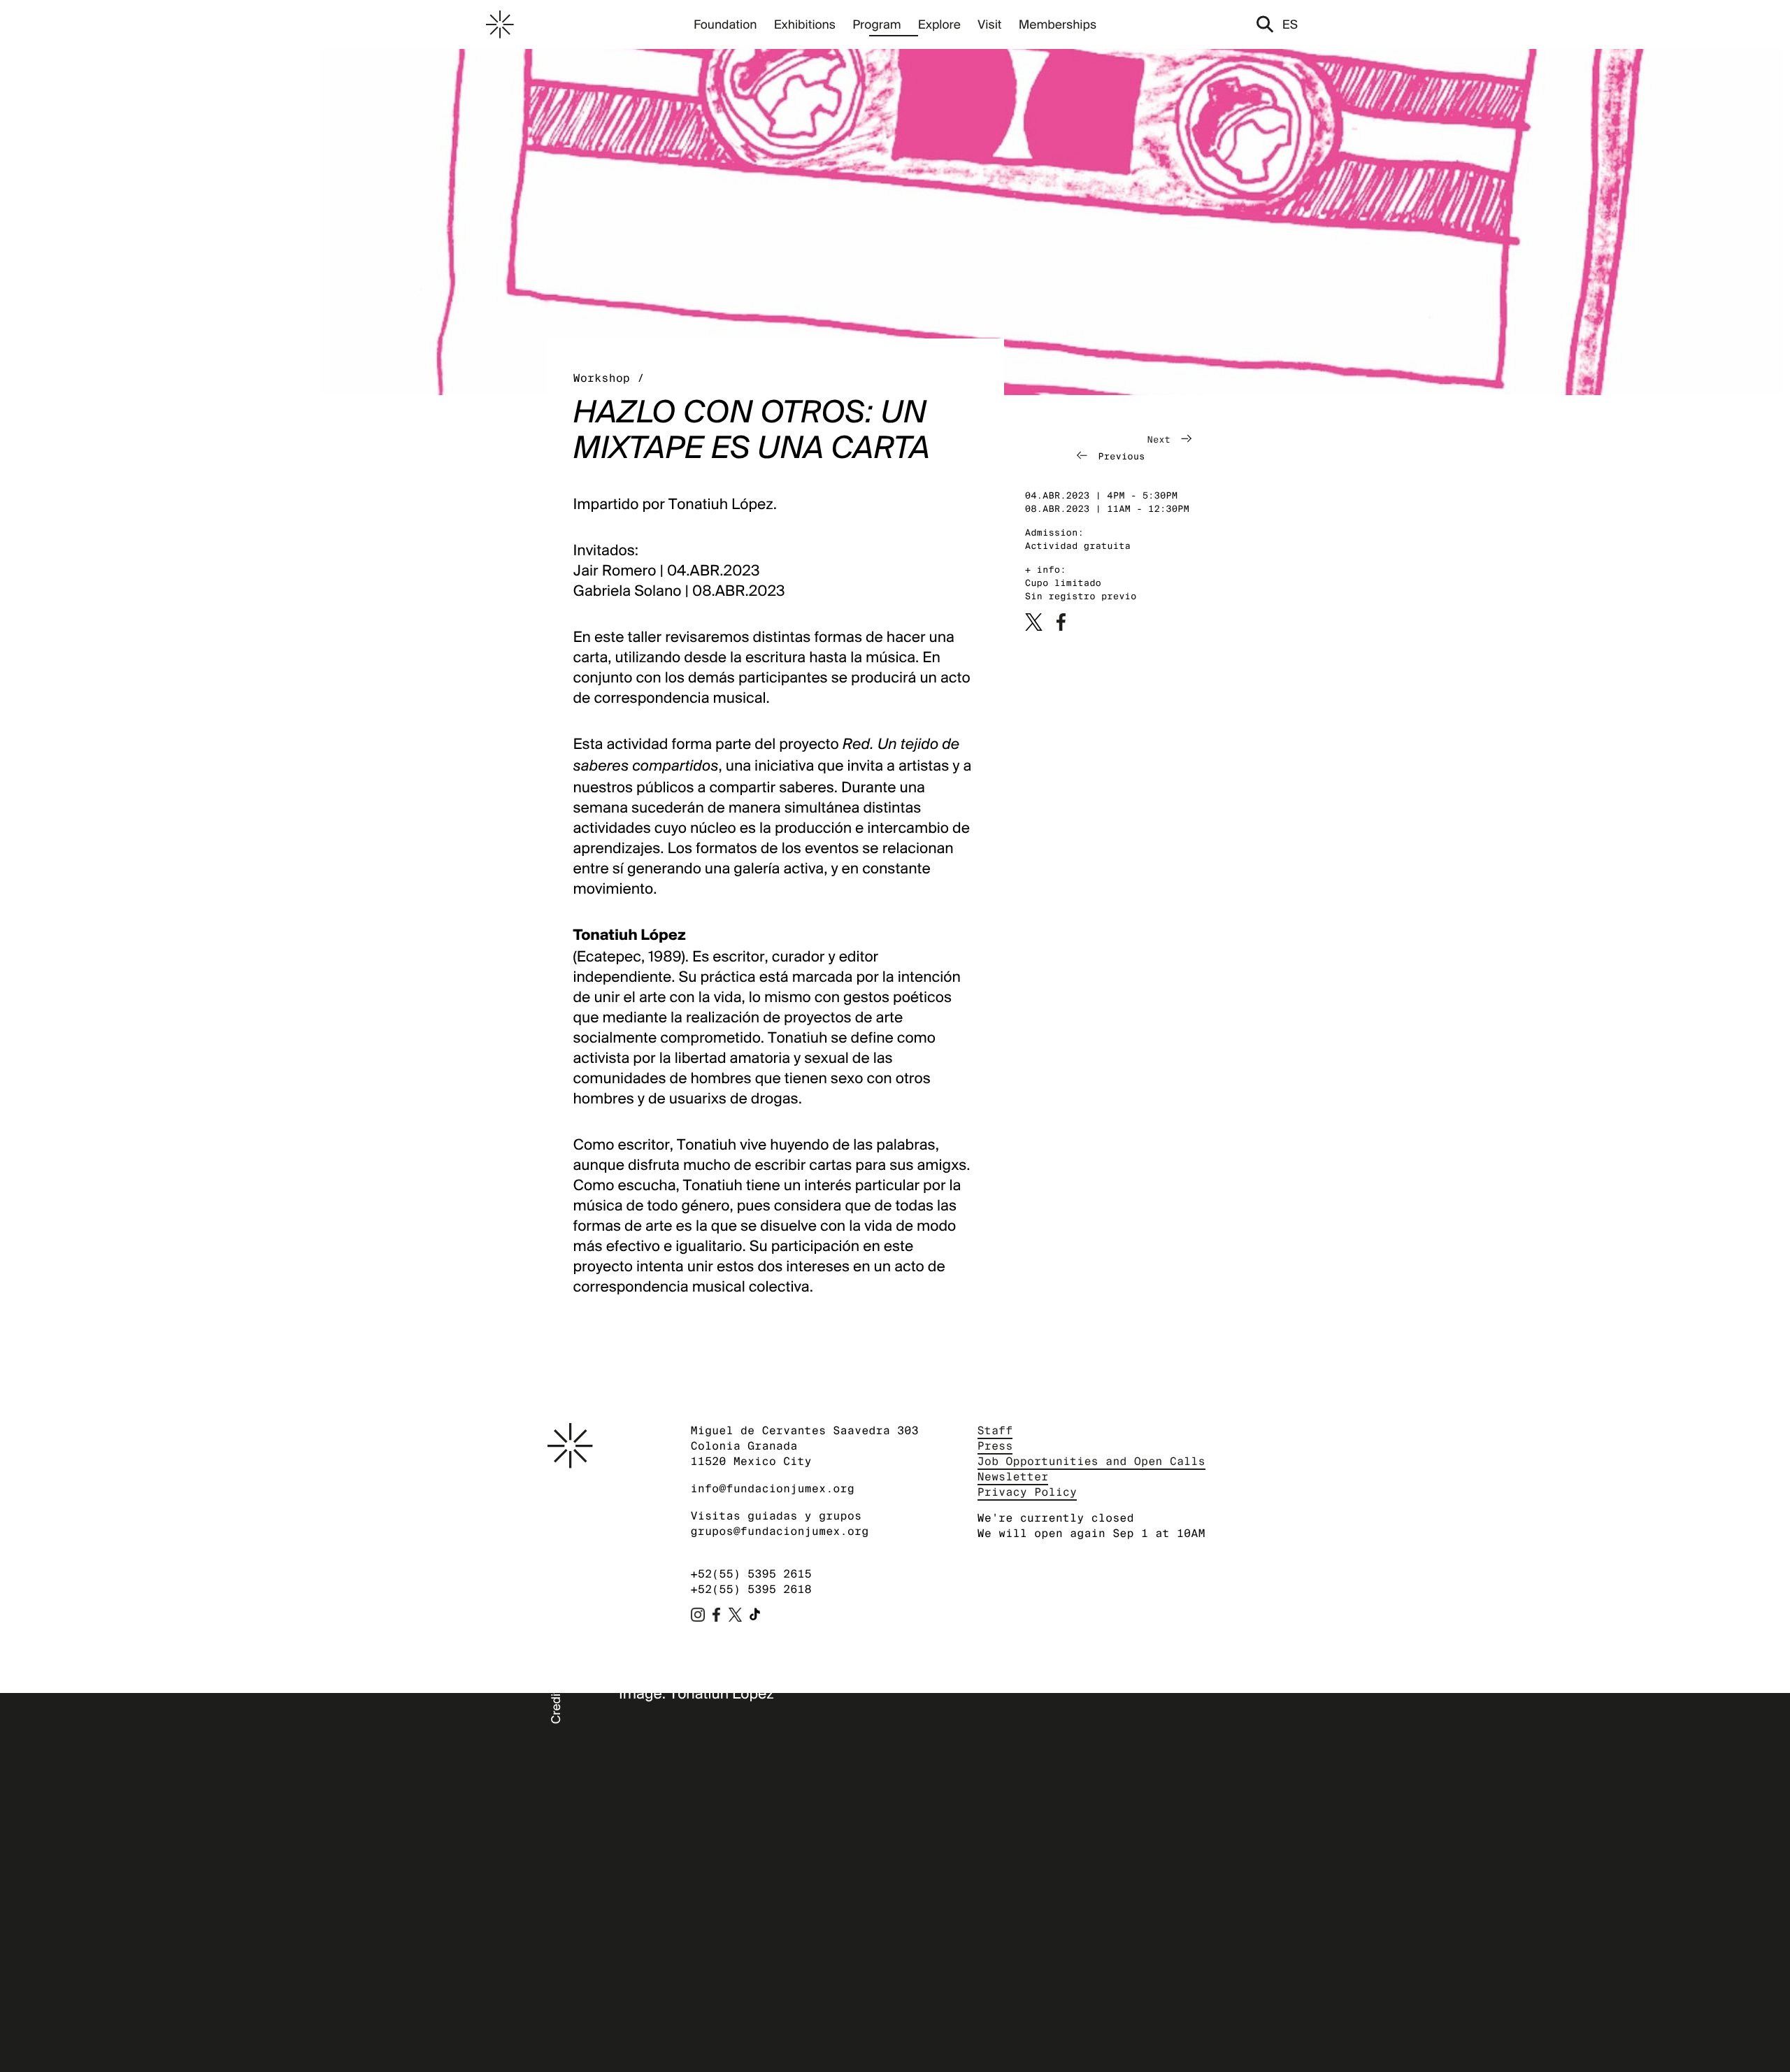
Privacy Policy (1028, 1492)
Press (995, 1446)
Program (877, 24)
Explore (939, 24)
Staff (995, 1430)
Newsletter (1013, 1477)
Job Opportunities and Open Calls (1091, 1461)
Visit (989, 24)
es (1290, 24)
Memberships (1058, 24)
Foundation (725, 24)
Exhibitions (805, 24)
